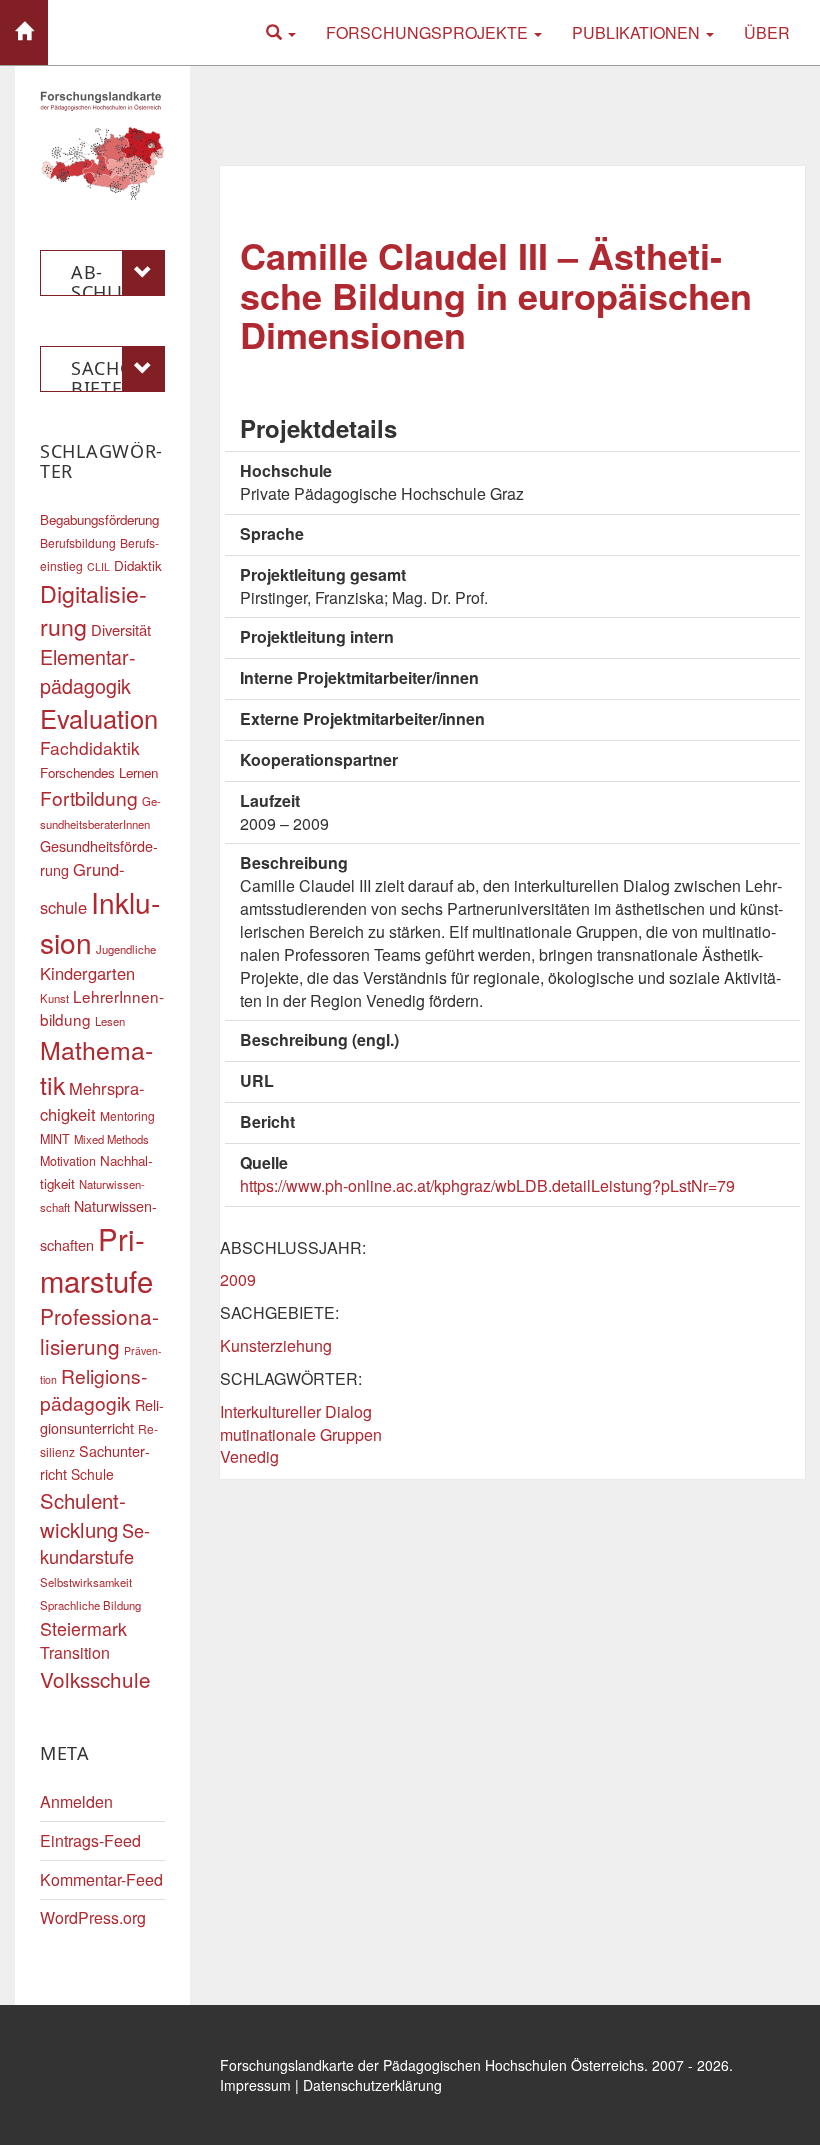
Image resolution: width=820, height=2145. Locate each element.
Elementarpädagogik (88, 670)
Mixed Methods (111, 1139)
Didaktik (138, 565)
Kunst (54, 998)
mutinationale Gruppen (301, 1434)
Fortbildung (89, 797)
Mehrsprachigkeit (92, 1101)
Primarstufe (96, 1259)
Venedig (249, 1456)
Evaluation (99, 718)
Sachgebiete (110, 374)
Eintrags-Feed (90, 1840)
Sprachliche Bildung (90, 1605)
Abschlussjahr (114, 278)
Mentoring (127, 1115)
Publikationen (638, 32)
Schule (92, 1474)
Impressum (255, 2085)
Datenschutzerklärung (372, 2085)
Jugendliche (126, 949)
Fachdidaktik (90, 747)
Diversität (121, 629)
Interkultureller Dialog (296, 1411)
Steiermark (83, 1628)
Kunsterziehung (276, 1345)
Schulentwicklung (83, 1515)
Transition (75, 1652)
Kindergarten (87, 973)
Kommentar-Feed (101, 1879)
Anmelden (76, 1801)
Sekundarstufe (95, 1543)
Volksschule (95, 1679)
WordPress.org (93, 1917)
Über (767, 32)
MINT (55, 1139)
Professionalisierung (99, 1331)
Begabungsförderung (99, 519)
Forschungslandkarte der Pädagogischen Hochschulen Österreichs (432, 2065)
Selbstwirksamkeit (86, 1582)
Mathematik (96, 1067)
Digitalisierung (93, 609)
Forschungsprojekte (429, 32)
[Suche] (281, 32)
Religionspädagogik (93, 1389)
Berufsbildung (78, 542)
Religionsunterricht (102, 1416)
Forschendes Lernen (99, 772)
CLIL (98, 566)
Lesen (110, 1021)
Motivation (68, 1161)
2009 (238, 1279)
